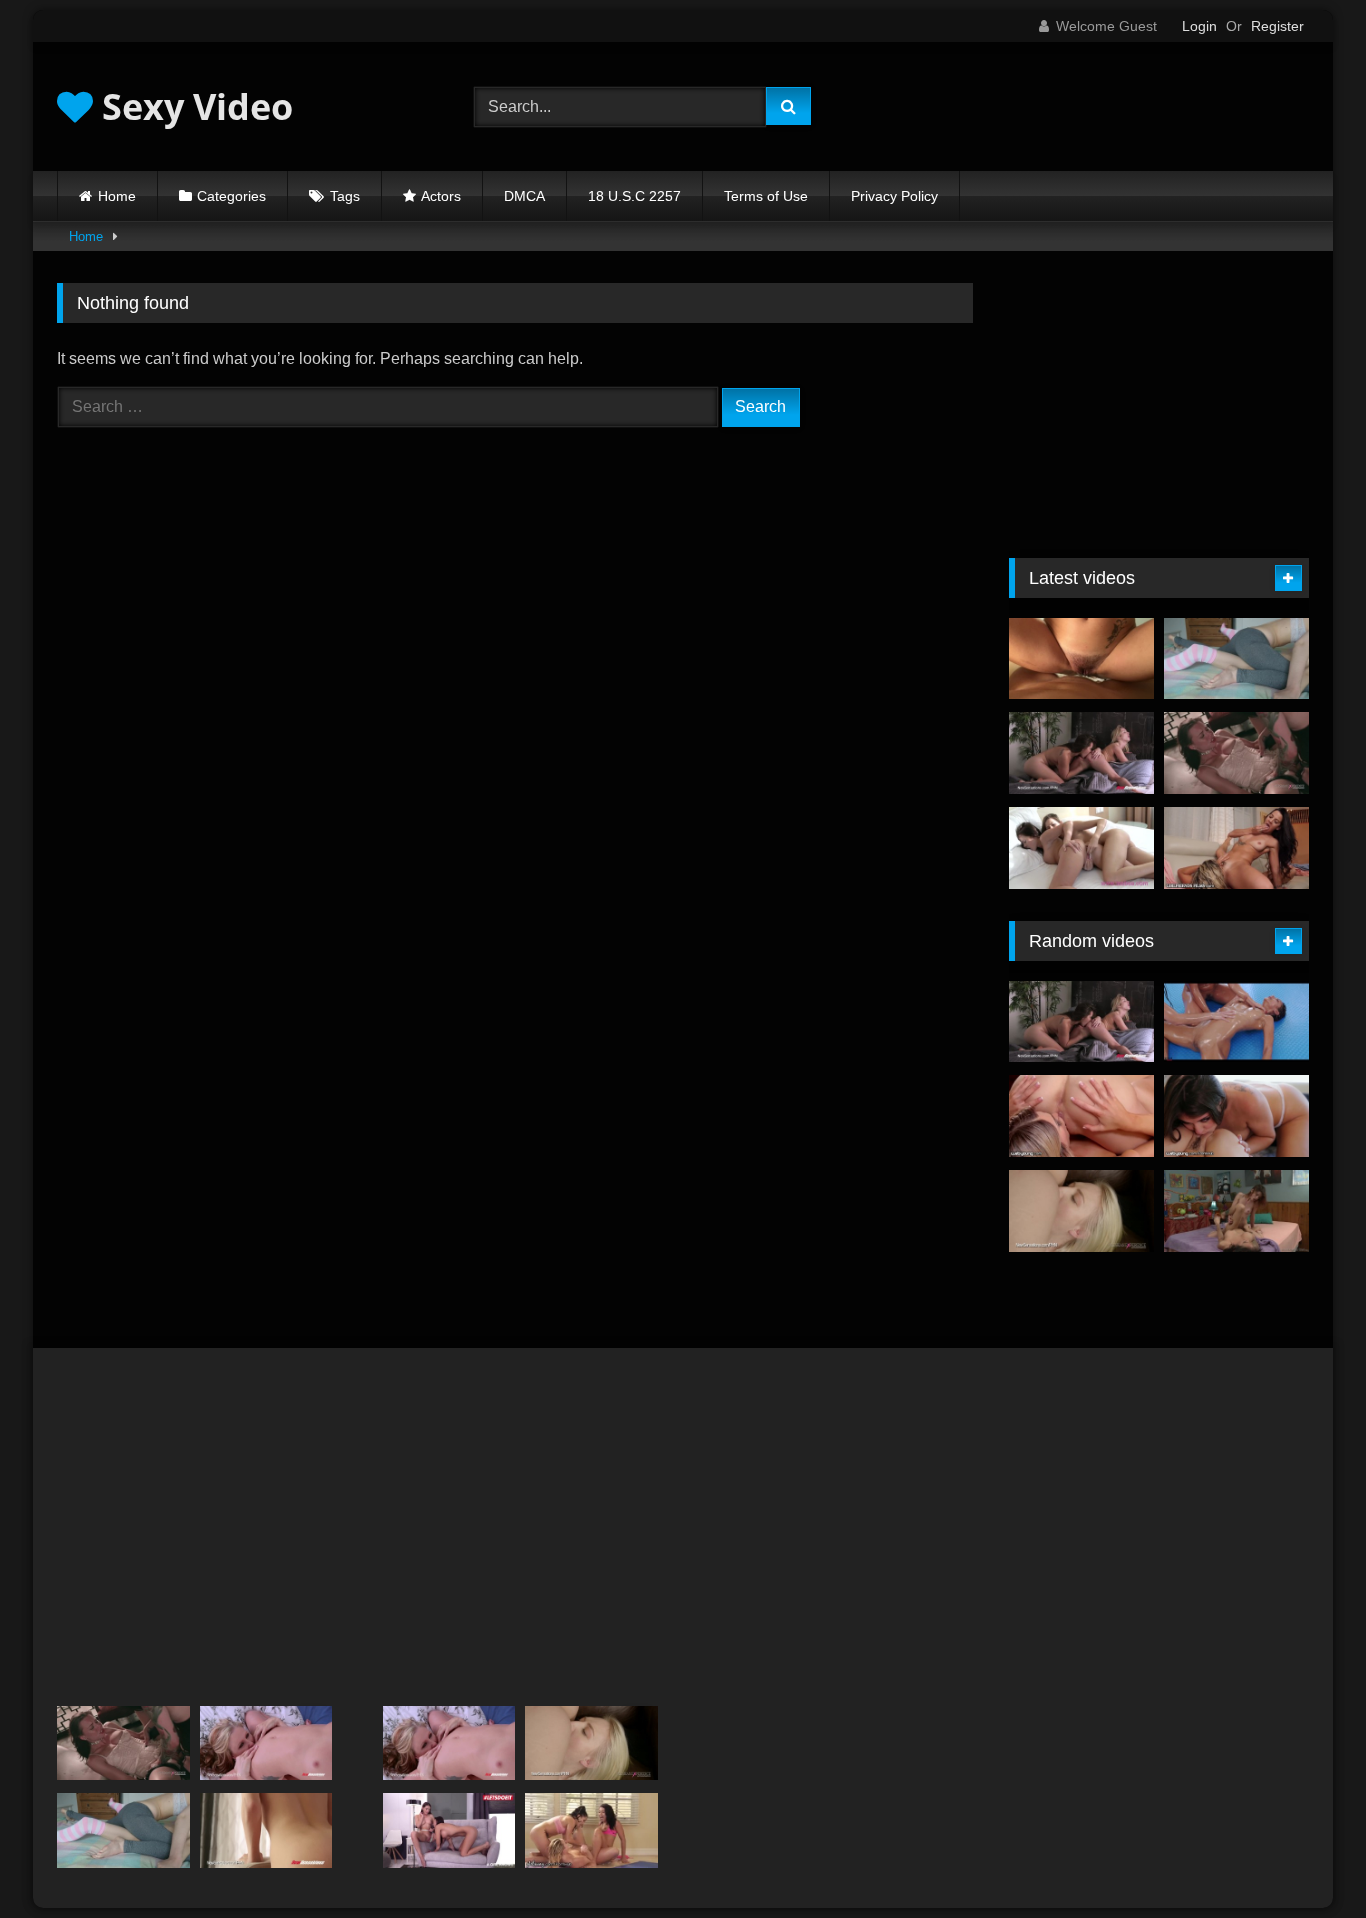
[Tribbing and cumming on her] (1081, 659)
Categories (231, 196)
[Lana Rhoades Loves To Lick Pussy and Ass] (266, 1830)
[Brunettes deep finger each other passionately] (1081, 848)
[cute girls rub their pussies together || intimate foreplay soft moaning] (1236, 659)
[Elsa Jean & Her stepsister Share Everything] (1081, 1211)
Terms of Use (766, 196)
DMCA (524, 196)
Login (1199, 26)
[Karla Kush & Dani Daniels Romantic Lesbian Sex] (1081, 753)
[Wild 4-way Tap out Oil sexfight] (1236, 1022)
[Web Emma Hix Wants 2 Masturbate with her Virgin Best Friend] (1081, 1116)
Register (1277, 26)
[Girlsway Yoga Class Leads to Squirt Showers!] (591, 1830)
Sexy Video (193, 106)
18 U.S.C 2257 (634, 196)
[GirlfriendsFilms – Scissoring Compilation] (1236, 1211)
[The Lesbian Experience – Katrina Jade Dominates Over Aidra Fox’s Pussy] (1236, 753)
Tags (345, 196)
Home (117, 196)
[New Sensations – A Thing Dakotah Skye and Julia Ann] (266, 1743)
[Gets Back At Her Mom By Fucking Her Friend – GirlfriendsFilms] (1236, 848)
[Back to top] (1304, 1858)
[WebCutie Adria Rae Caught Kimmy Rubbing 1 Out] (1236, 1116)
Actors (441, 196)
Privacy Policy (894, 196)
